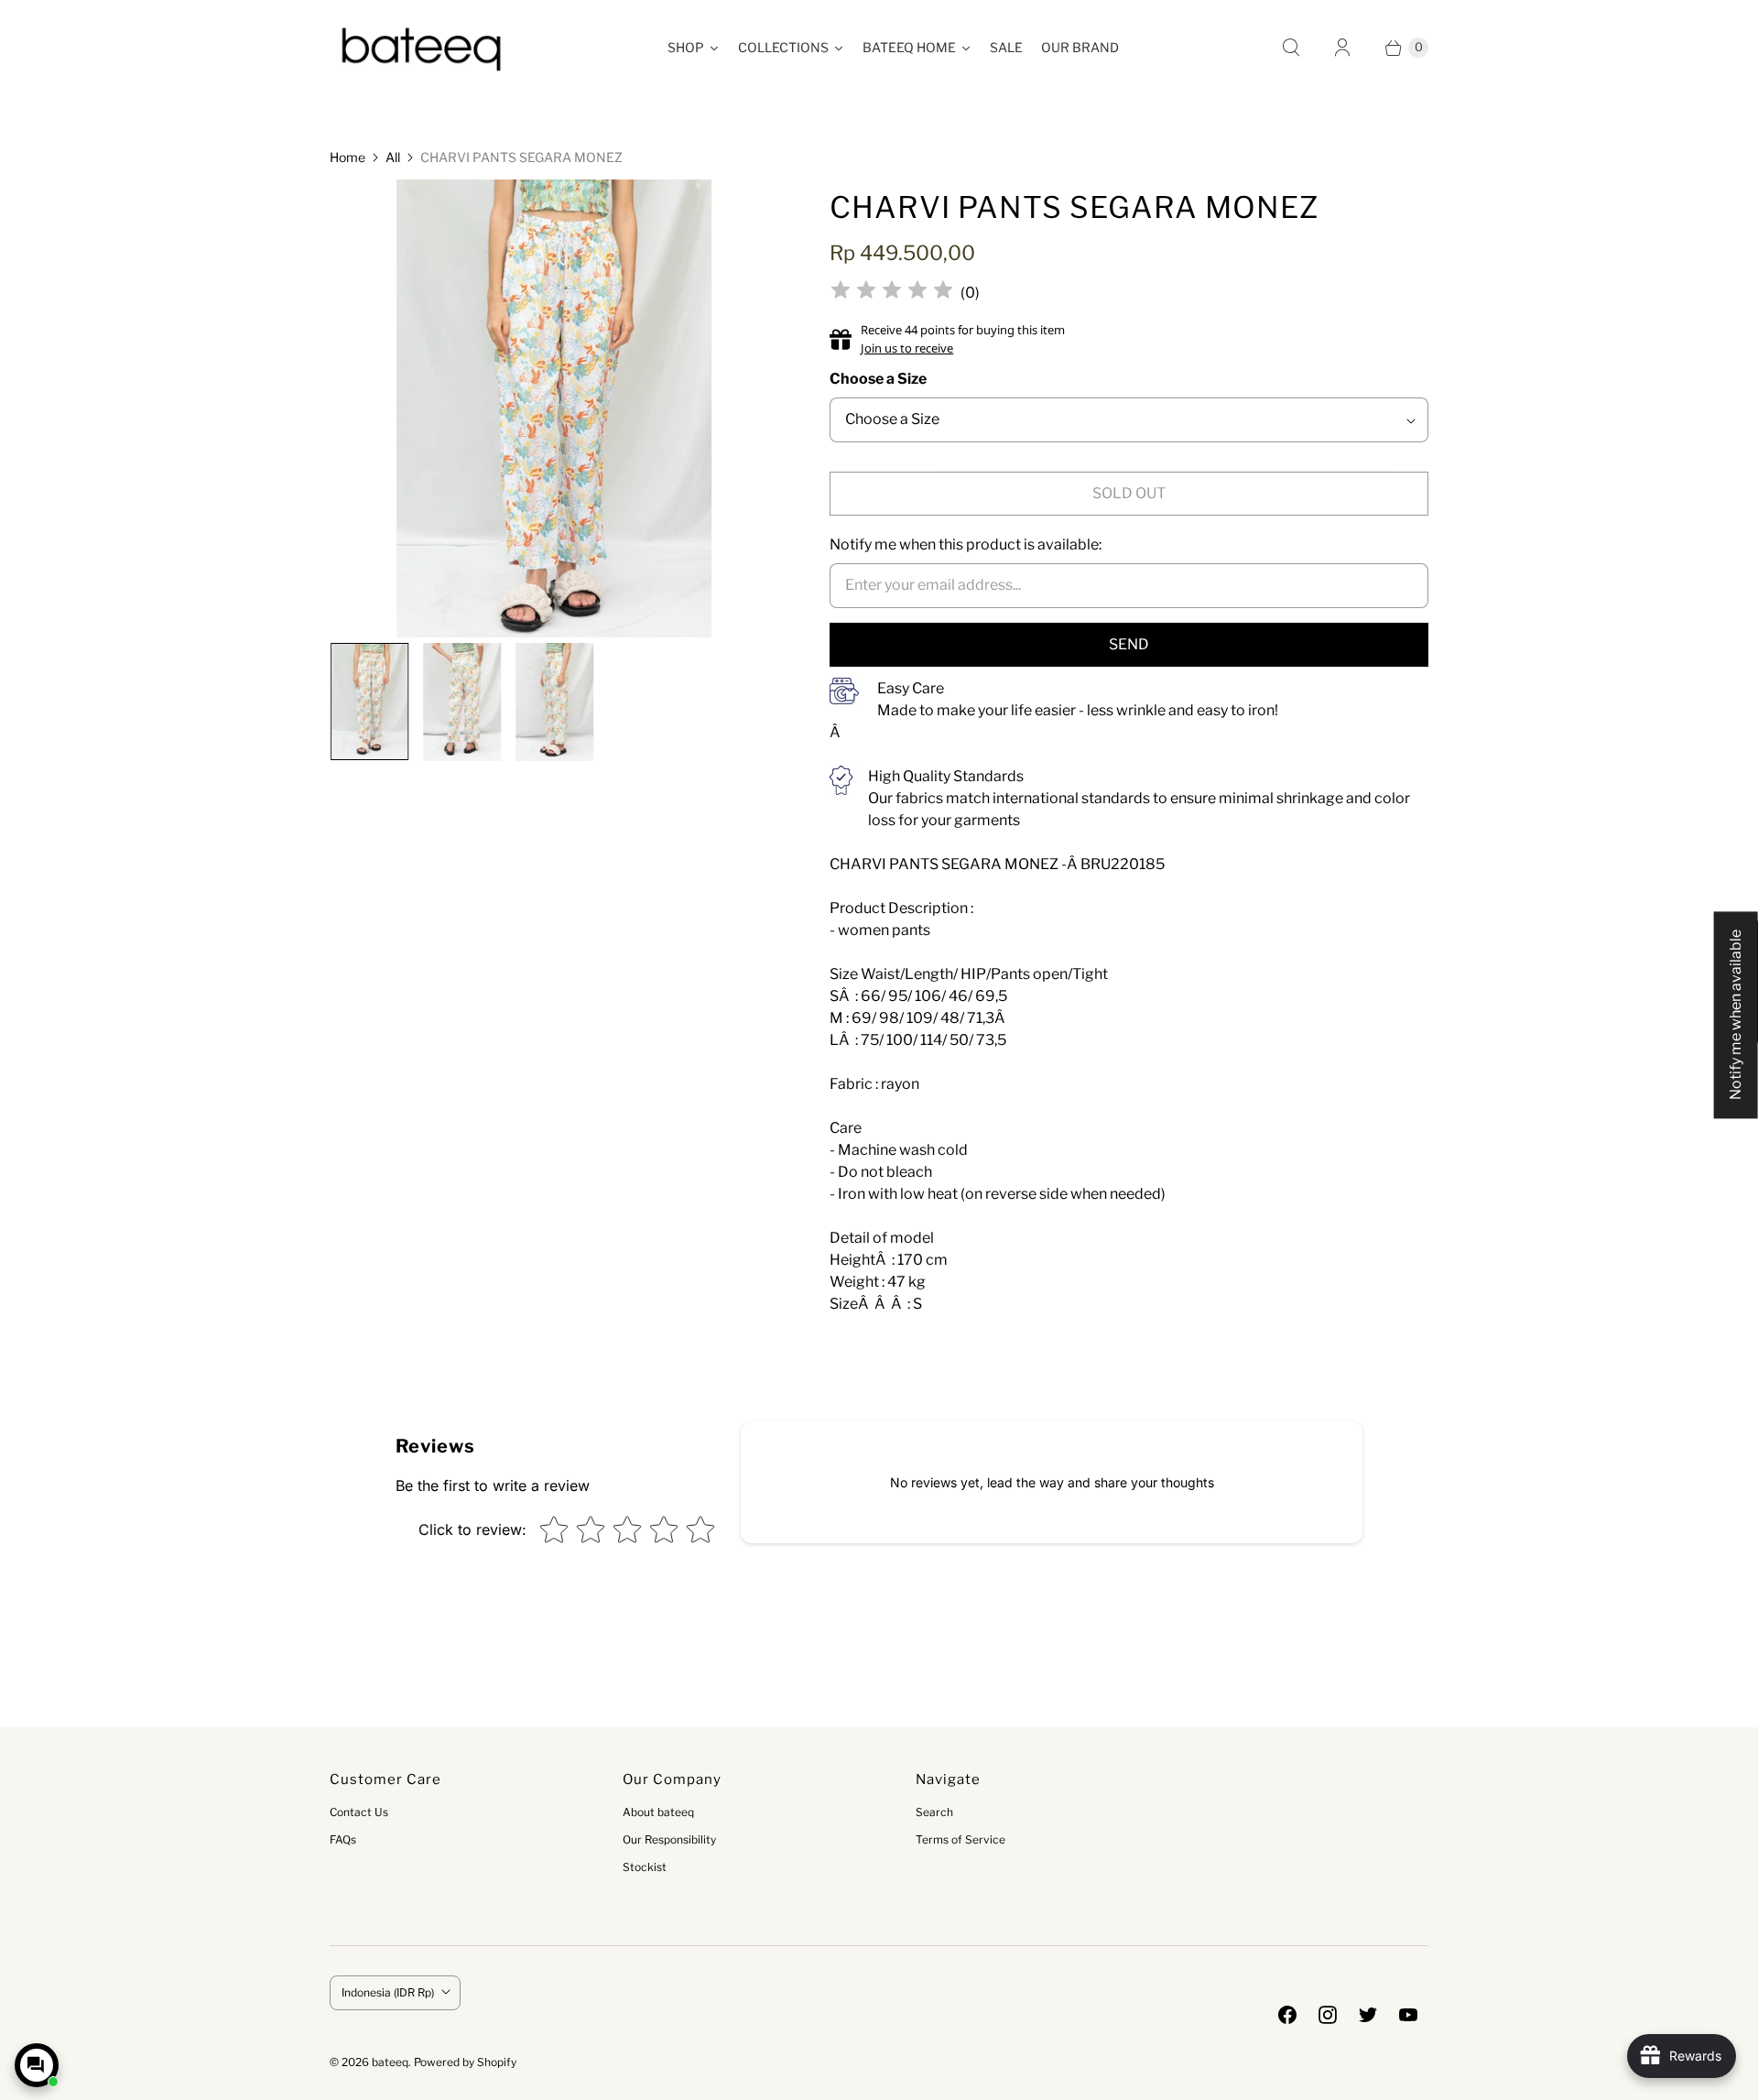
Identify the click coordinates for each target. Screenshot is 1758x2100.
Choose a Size (878, 379)
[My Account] (1342, 48)
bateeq (390, 2062)
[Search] (1291, 48)
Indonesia (388, 1992)
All (393, 157)
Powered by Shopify (465, 2062)
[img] (892, 293)
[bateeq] (421, 48)
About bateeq (658, 1812)
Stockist (645, 1867)
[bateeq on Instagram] (1328, 2015)
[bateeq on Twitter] (1368, 2015)
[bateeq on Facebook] (1287, 2015)
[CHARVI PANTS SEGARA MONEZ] (554, 415)
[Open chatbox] (37, 2065)
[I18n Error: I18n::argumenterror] (369, 701)
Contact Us (359, 1812)
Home (347, 157)
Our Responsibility (669, 1839)
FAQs (343, 1839)
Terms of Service (960, 1839)
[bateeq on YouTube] (1408, 2015)
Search (934, 1812)
